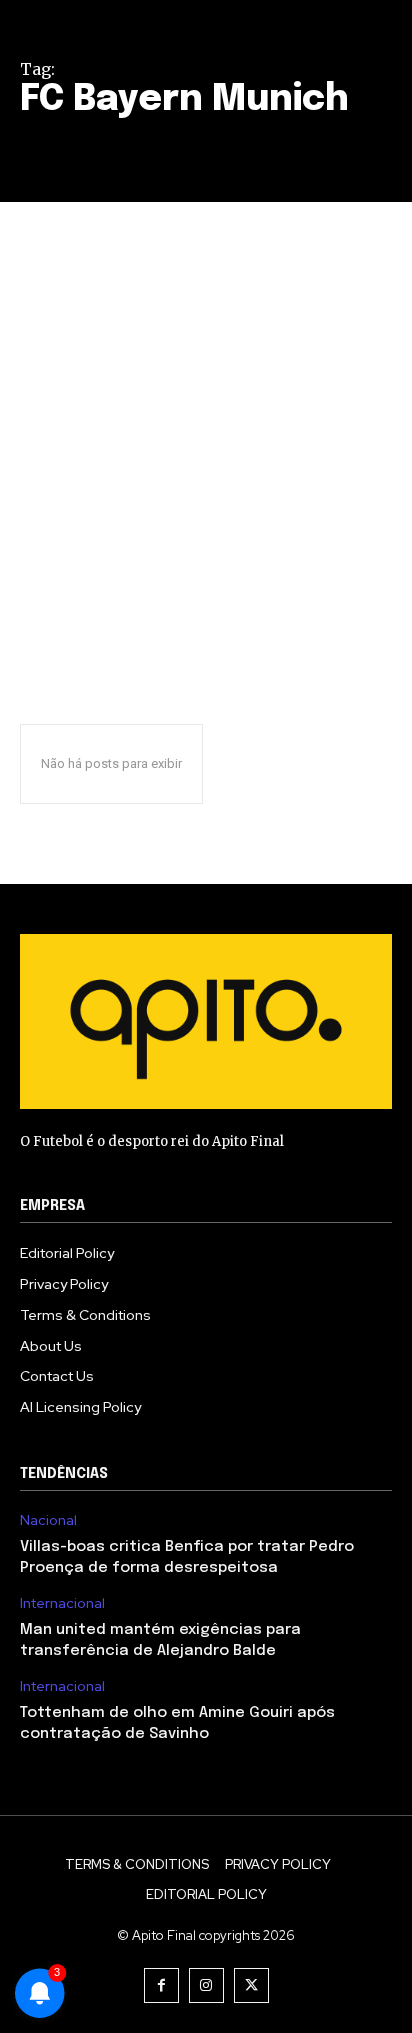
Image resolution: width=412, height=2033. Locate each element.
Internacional (62, 1603)
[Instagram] (206, 1985)
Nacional (48, 1520)
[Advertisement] (206, 418)
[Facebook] (161, 1985)
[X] (251, 1985)
